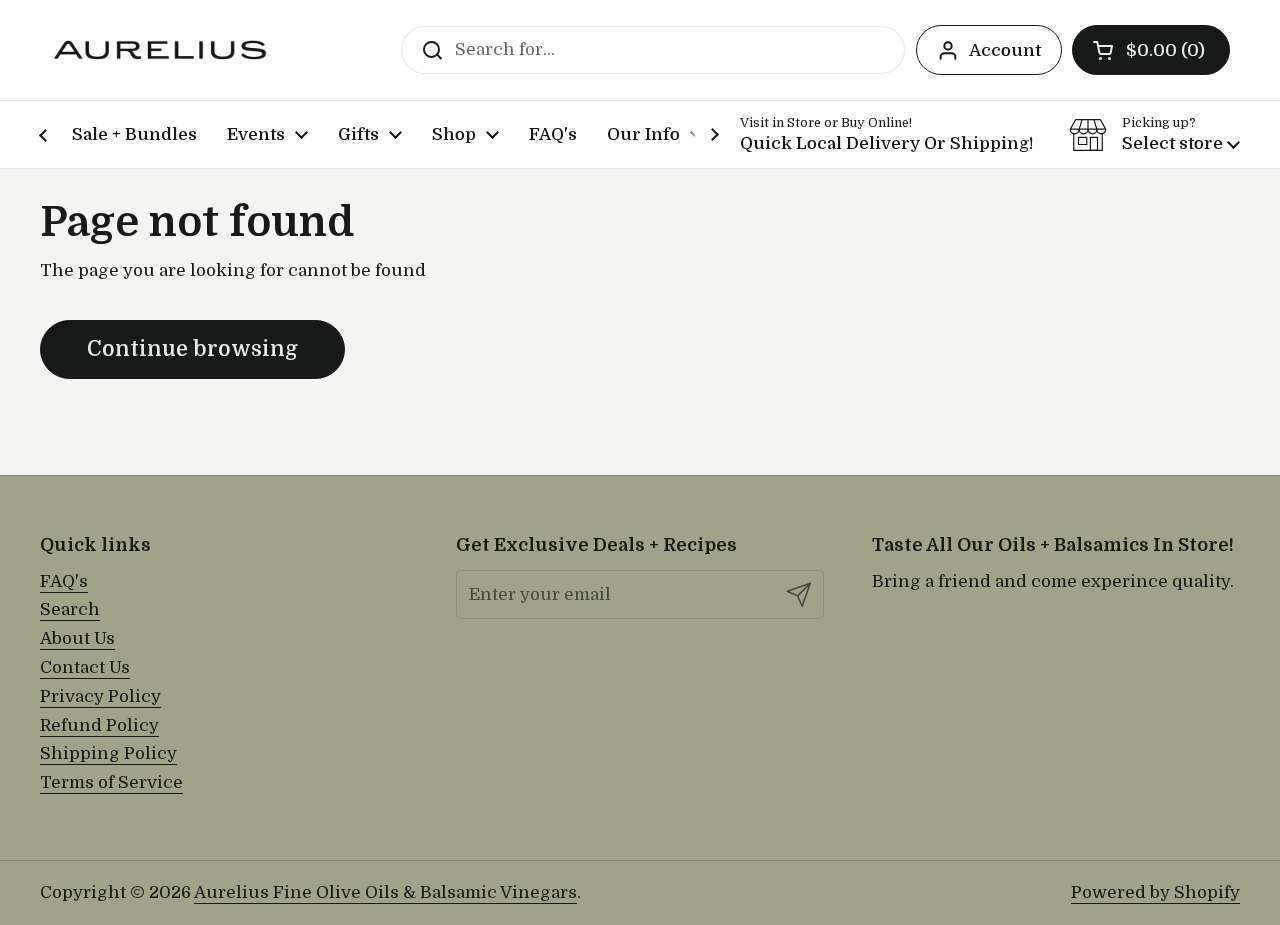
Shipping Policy (108, 753)
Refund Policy (99, 725)
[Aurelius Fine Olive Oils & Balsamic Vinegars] (160, 50)
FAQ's (64, 581)
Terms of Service (111, 782)
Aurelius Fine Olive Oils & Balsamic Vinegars (385, 892)
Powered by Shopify (1155, 892)
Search (70, 609)
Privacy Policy (100, 696)
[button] (1151, 50)
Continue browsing (192, 349)
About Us (77, 638)
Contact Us (85, 667)
